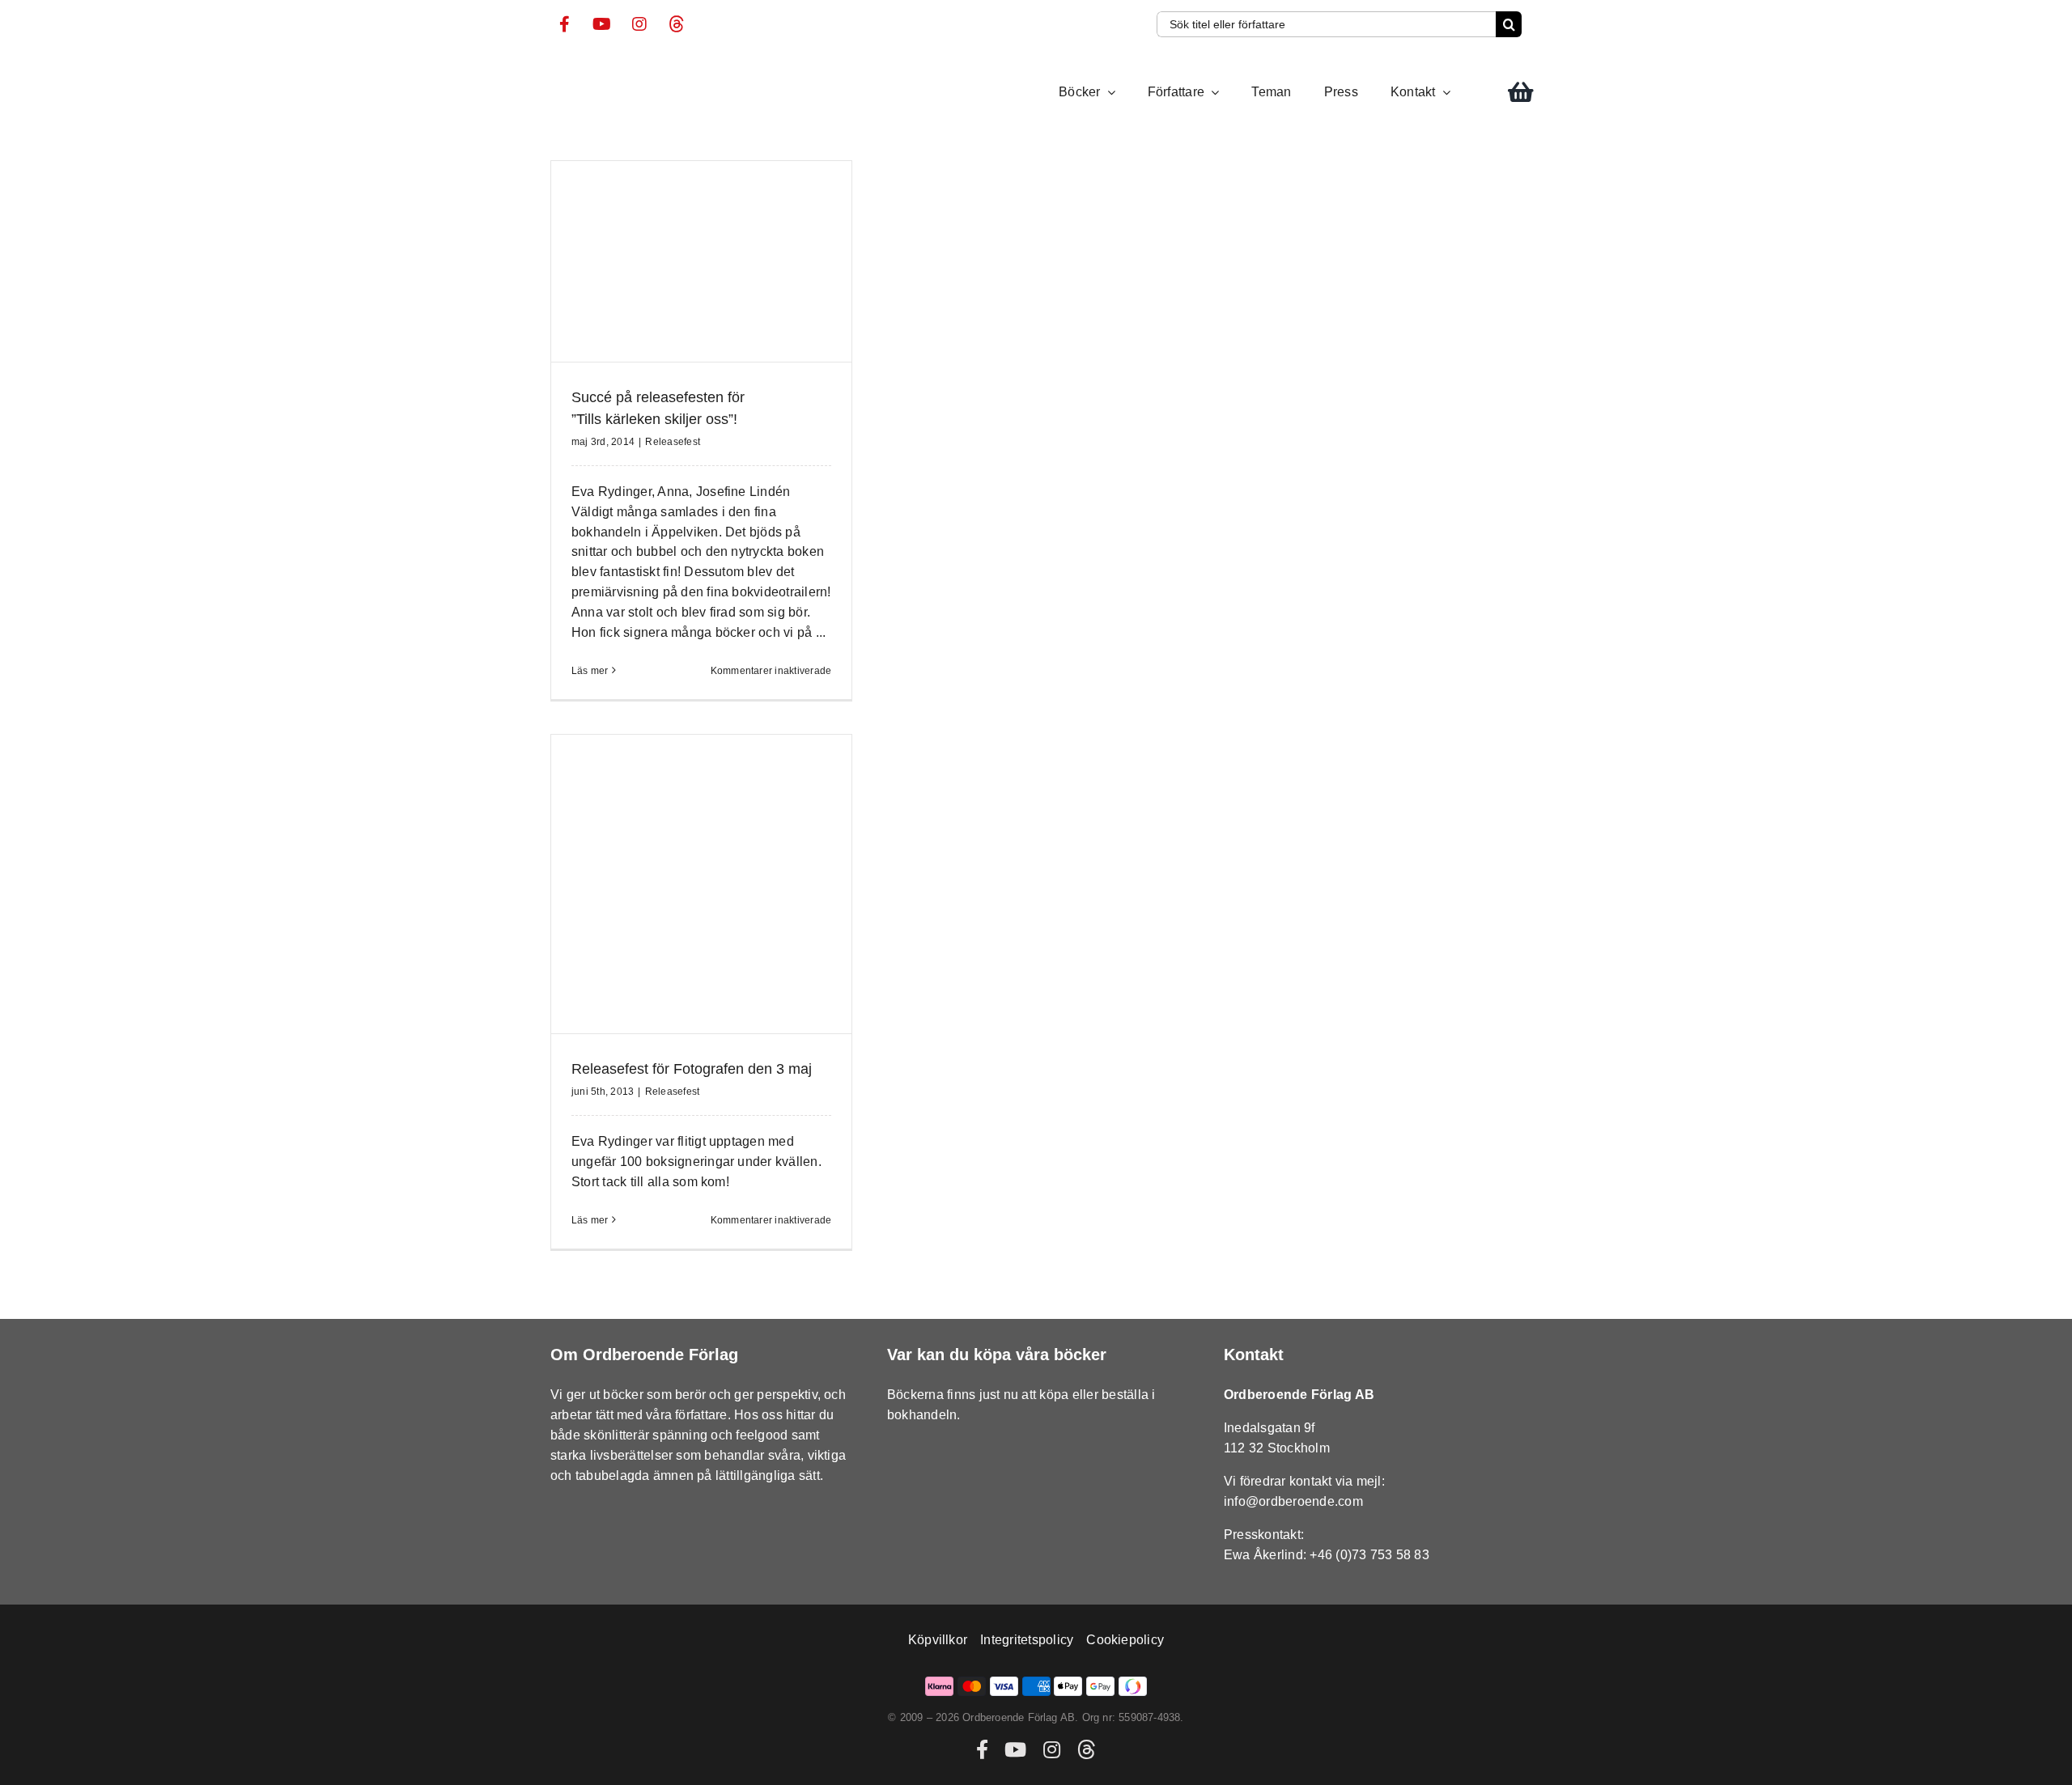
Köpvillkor (938, 1640)
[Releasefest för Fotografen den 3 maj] (701, 884)
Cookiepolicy (1125, 1640)
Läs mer (590, 671)
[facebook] (565, 24)
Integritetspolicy (1027, 1640)
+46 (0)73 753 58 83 (1369, 1555)
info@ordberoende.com (1293, 1501)
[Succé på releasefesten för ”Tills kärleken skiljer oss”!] (701, 261)
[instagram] (639, 24)
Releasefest (673, 442)
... (821, 632)
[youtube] (602, 24)
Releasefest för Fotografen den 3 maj (692, 1069)
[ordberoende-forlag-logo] (581, 68)
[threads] (677, 24)
